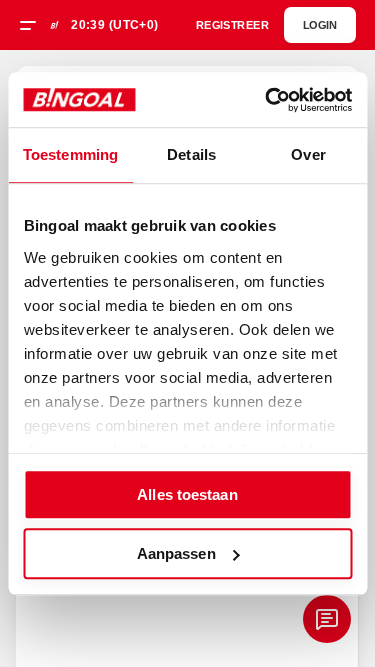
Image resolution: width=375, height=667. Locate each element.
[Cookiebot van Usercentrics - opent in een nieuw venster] (267, 100)
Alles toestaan (187, 494)
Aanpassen (176, 553)
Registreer (231, 25)
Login (319, 25)
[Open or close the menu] (35, 28)
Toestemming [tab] (70, 154)
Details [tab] (191, 154)
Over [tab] (308, 154)
